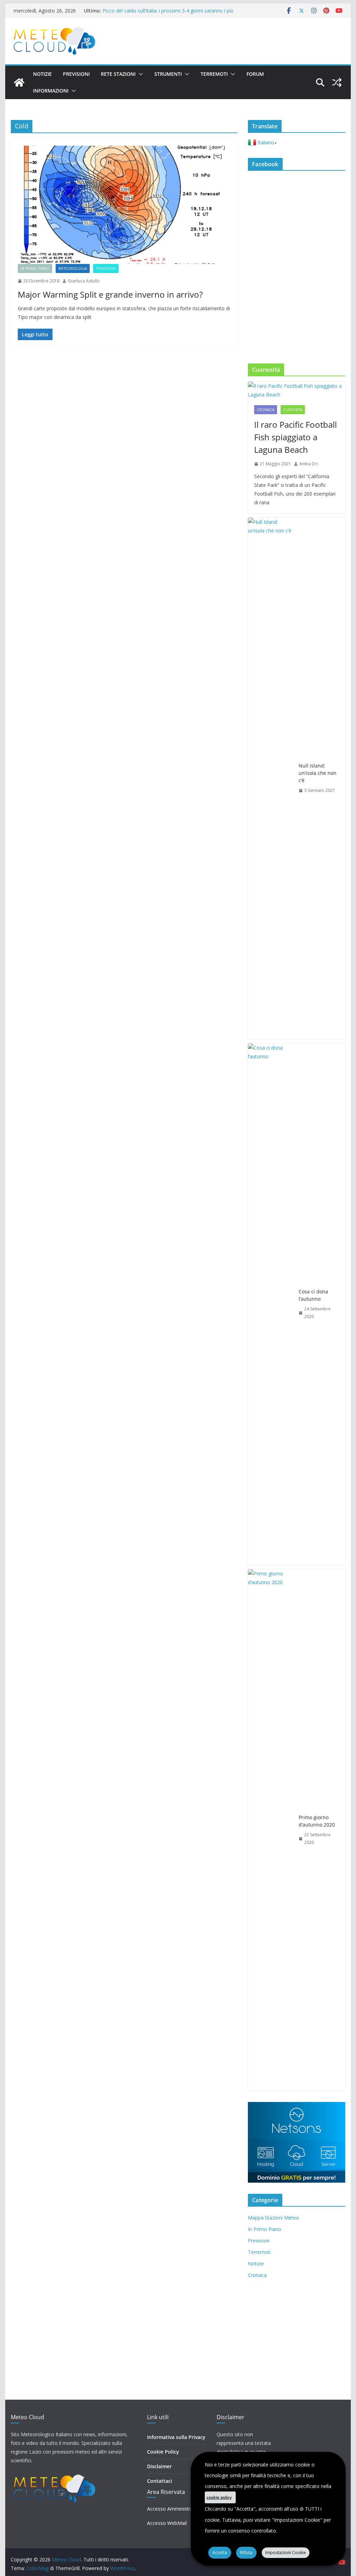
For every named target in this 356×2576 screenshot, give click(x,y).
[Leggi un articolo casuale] (337, 82)
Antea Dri (309, 464)
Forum (255, 74)
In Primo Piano (35, 268)
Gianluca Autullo (84, 281)
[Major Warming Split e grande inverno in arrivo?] (124, 205)
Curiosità (293, 410)
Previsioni (76, 74)
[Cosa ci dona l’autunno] (270, 1304)
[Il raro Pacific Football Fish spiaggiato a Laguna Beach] (296, 390)
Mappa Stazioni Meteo (273, 2218)
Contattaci (160, 2481)
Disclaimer (159, 2466)
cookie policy (219, 2497)
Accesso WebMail (167, 2523)
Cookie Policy (163, 2452)
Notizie (42, 74)
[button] (139, 74)
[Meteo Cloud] (19, 82)
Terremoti (214, 74)
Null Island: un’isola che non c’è (318, 773)
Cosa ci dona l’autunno (313, 1295)
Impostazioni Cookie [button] (286, 2553)
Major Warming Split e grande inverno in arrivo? (110, 294)
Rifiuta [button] (246, 2553)
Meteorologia (73, 268)
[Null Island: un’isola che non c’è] (270, 778)
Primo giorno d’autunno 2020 (317, 1821)
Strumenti (168, 74)
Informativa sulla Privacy (176, 2437)
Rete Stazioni (118, 74)
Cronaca (266, 410)
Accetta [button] (220, 2553)
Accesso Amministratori (174, 2509)
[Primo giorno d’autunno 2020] (270, 1830)
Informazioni (51, 91)
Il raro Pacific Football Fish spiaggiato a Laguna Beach (296, 437)
